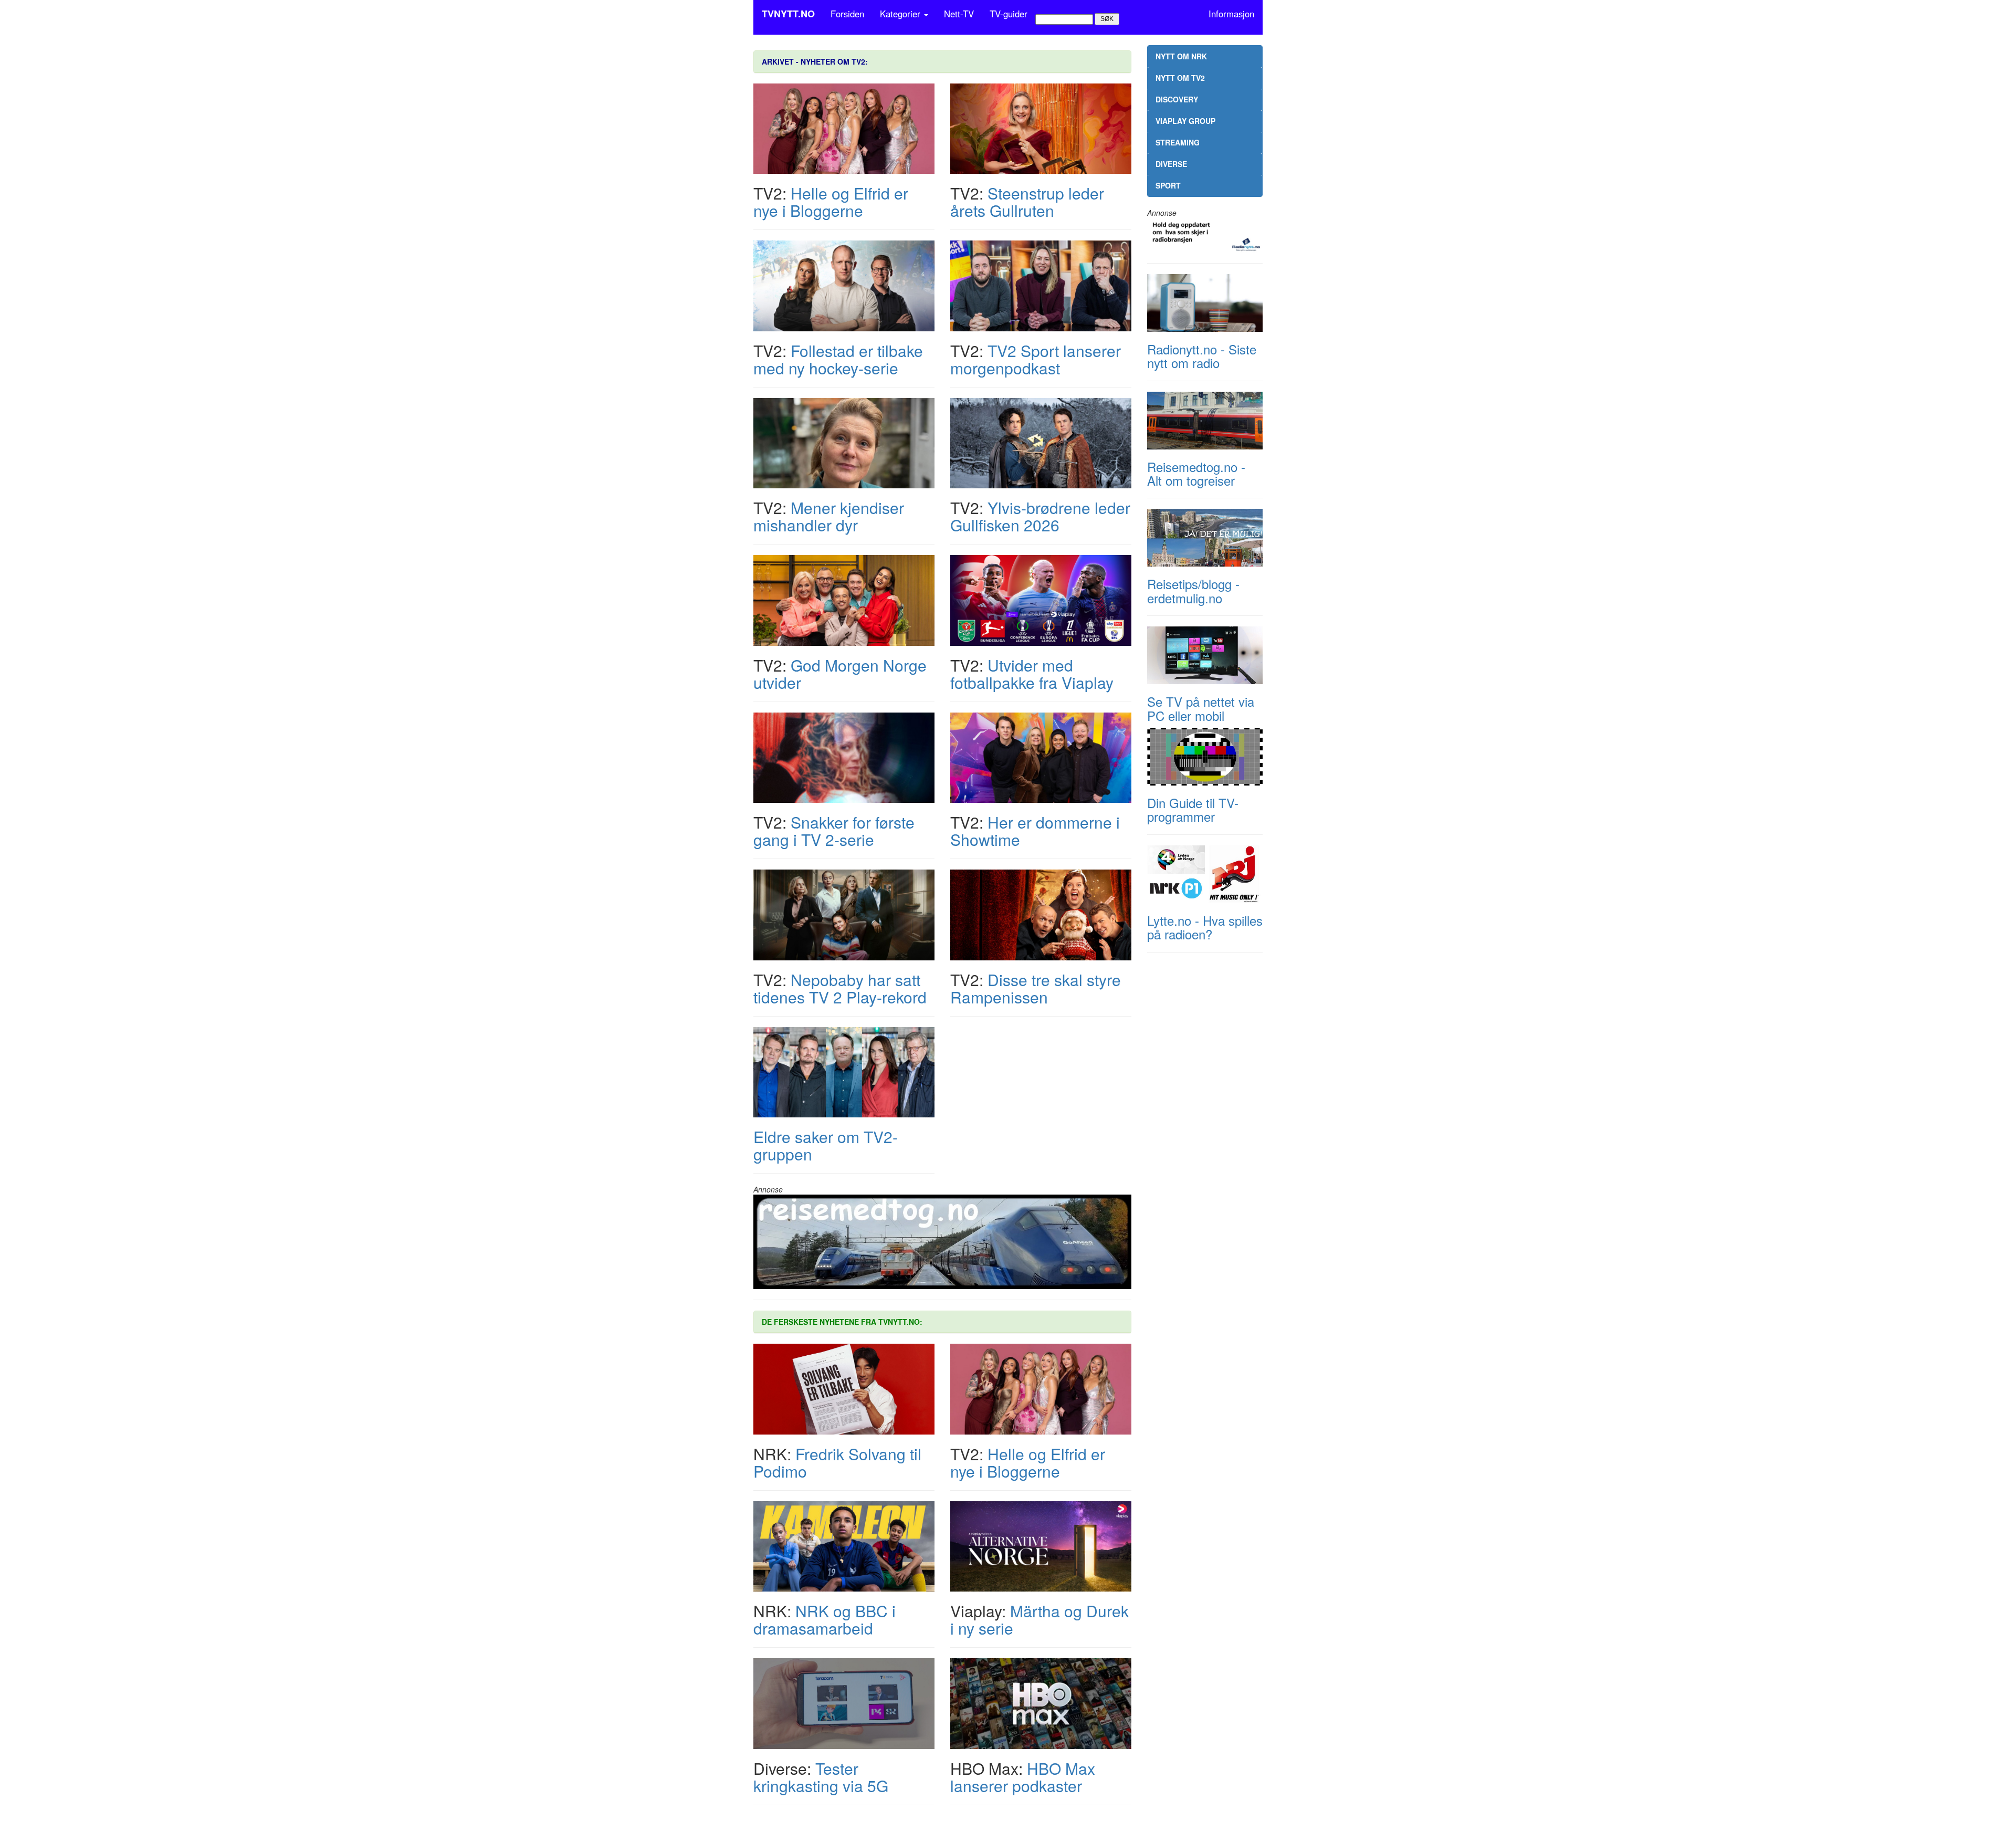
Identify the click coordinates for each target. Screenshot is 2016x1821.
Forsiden (847, 14)
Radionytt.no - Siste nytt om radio (1202, 356)
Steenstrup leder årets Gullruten (1027, 202)
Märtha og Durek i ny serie (1039, 1619)
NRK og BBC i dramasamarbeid (825, 1619)
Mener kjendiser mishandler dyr (829, 516)
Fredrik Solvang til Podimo (837, 1462)
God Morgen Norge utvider (840, 674)
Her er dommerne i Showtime (1035, 831)
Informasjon (1231, 14)
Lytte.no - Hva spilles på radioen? (1205, 927)
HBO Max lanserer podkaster (1023, 1777)
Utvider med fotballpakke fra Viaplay (1032, 674)
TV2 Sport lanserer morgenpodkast (1036, 359)
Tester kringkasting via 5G (821, 1777)
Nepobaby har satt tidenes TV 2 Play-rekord (840, 988)
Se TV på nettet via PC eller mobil (1201, 708)
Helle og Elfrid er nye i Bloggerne (831, 202)
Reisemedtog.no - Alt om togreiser (1196, 473)
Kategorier (901, 14)
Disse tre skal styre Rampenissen (1036, 988)
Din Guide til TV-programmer (1193, 809)
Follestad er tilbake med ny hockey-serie (838, 359)
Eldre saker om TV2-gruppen (826, 1145)
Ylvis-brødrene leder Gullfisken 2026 (1040, 516)
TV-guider (1009, 14)
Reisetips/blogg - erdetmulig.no (1193, 590)
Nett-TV (959, 14)
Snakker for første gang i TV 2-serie (834, 831)
